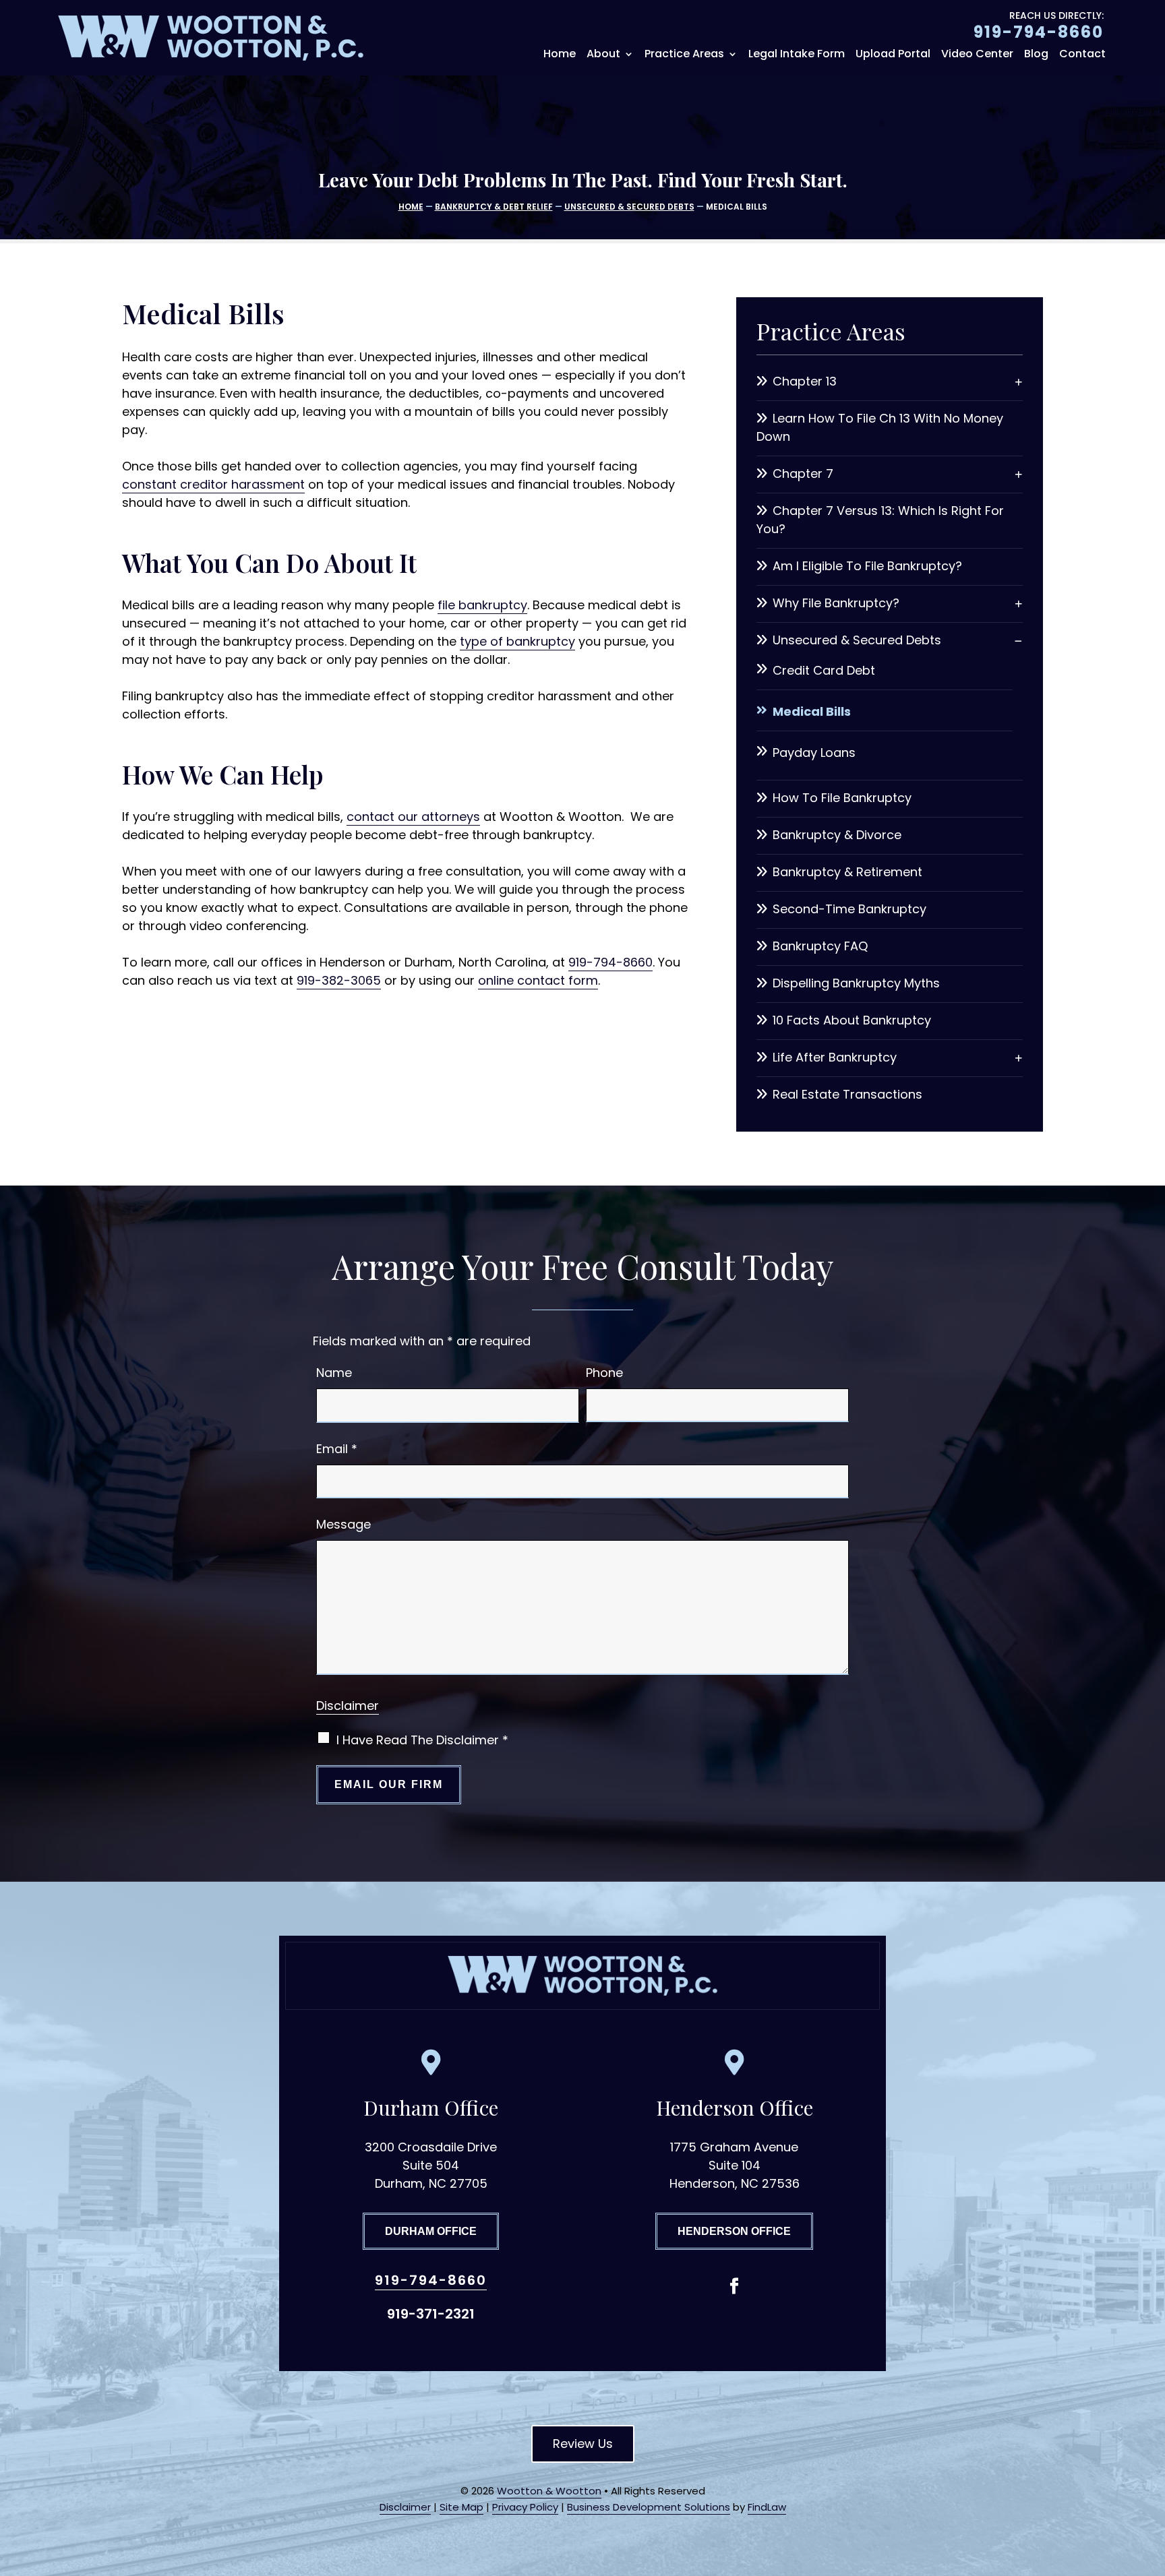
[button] (1152, 2478)
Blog (1036, 55)
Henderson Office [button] (734, 2231)
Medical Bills (812, 711)
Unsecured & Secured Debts (857, 640)
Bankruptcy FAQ (820, 946)
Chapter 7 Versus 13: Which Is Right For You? (880, 520)
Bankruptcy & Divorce (837, 835)
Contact (1082, 55)
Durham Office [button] (431, 2231)
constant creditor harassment (213, 484)
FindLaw (767, 2507)
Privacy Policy (525, 2507)
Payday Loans (814, 753)
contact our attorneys (413, 817)
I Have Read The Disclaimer (422, 1740)
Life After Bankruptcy (835, 1057)
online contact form (538, 980)
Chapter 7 (803, 473)
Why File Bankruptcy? (836, 603)
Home (560, 55)
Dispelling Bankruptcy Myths (856, 983)
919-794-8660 (1039, 32)
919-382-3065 (339, 980)
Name (334, 1373)
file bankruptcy (482, 605)
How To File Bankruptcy (842, 798)
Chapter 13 (805, 381)
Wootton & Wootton (549, 2491)
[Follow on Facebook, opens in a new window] (734, 2286)
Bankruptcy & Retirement (847, 872)
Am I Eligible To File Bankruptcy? (867, 566)
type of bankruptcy (517, 641)
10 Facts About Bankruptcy (852, 1020)
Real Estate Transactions (847, 1094)
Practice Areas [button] (684, 55)
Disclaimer (348, 1706)
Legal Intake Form (797, 55)
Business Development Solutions (649, 2507)
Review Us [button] (583, 2444)
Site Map (461, 2507)
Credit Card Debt (824, 670)
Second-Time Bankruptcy (849, 909)
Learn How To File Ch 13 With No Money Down (880, 427)
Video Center (977, 55)
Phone (604, 1373)
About (603, 55)
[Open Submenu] (1019, 381)
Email (337, 1449)
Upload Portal (893, 55)
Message (343, 1524)
